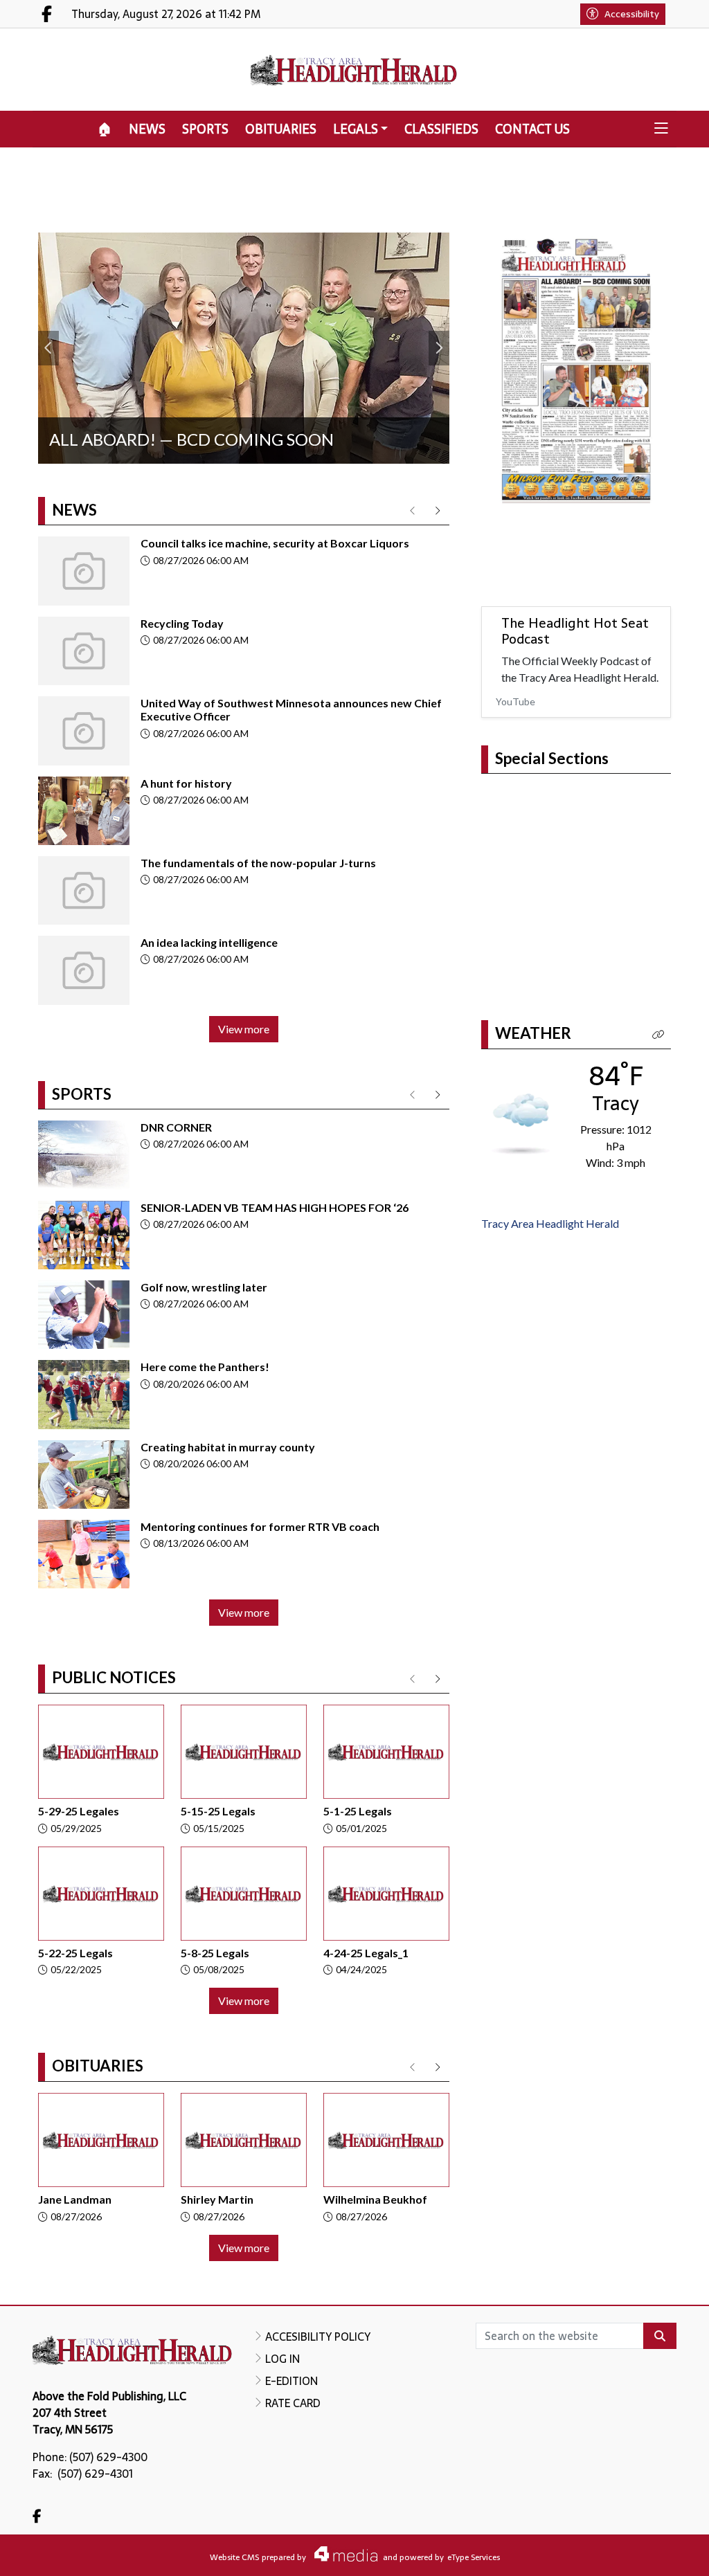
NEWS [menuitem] (147, 129)
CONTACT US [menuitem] (532, 129)
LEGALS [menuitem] (356, 129)
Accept (661, 2552)
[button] (661, 129)
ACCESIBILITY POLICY (318, 2337)
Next (439, 348)
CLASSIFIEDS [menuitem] (441, 129)
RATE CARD (293, 2403)
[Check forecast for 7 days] (521, 1119)
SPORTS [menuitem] (205, 129)
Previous (48, 348)
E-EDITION (291, 2381)
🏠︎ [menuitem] (105, 129)
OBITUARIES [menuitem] (281, 129)
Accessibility (632, 14)
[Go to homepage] (354, 70)
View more (244, 1029)
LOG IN (282, 2359)
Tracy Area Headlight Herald (550, 1221)
